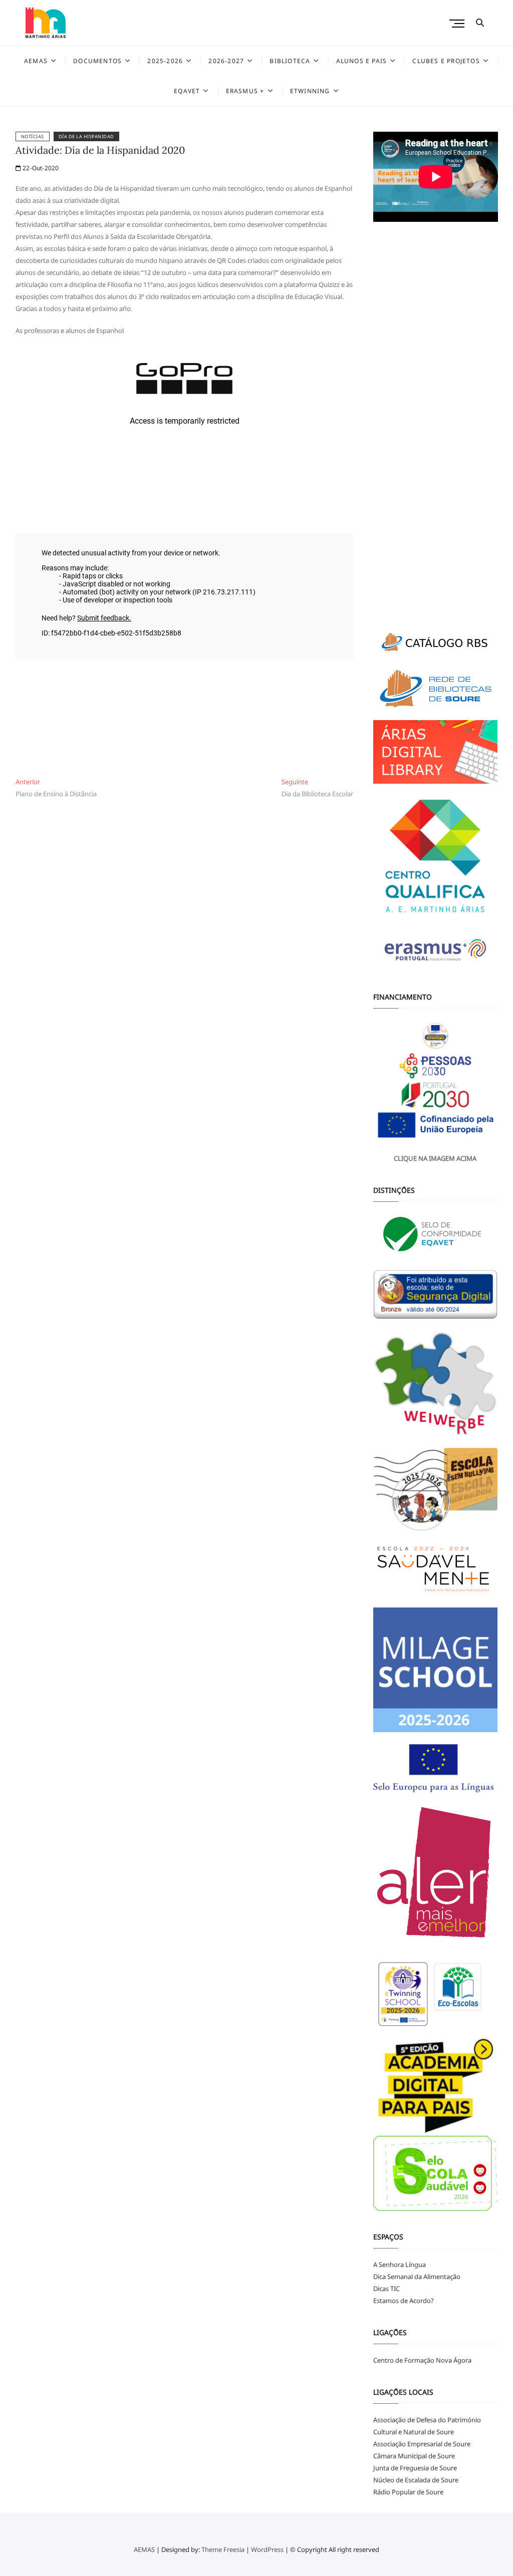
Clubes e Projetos (446, 61)
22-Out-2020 (40, 168)
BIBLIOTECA (290, 61)
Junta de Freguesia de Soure (415, 2468)
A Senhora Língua (400, 2265)
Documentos (97, 61)
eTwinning (310, 91)
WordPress (267, 2549)
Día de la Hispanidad (86, 136)
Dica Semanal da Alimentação (417, 2277)
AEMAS (36, 61)
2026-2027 (226, 61)
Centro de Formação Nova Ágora (422, 2360)
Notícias (33, 136)
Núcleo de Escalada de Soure (416, 2480)
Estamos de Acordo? (404, 2301)
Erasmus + (245, 91)
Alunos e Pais (362, 61)
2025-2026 (165, 61)
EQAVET (187, 91)
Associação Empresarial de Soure (422, 2444)
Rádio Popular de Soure (408, 2492)
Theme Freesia (223, 2549)
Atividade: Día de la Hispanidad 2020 (100, 150)
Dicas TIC (387, 2289)
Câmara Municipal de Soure (414, 2456)
